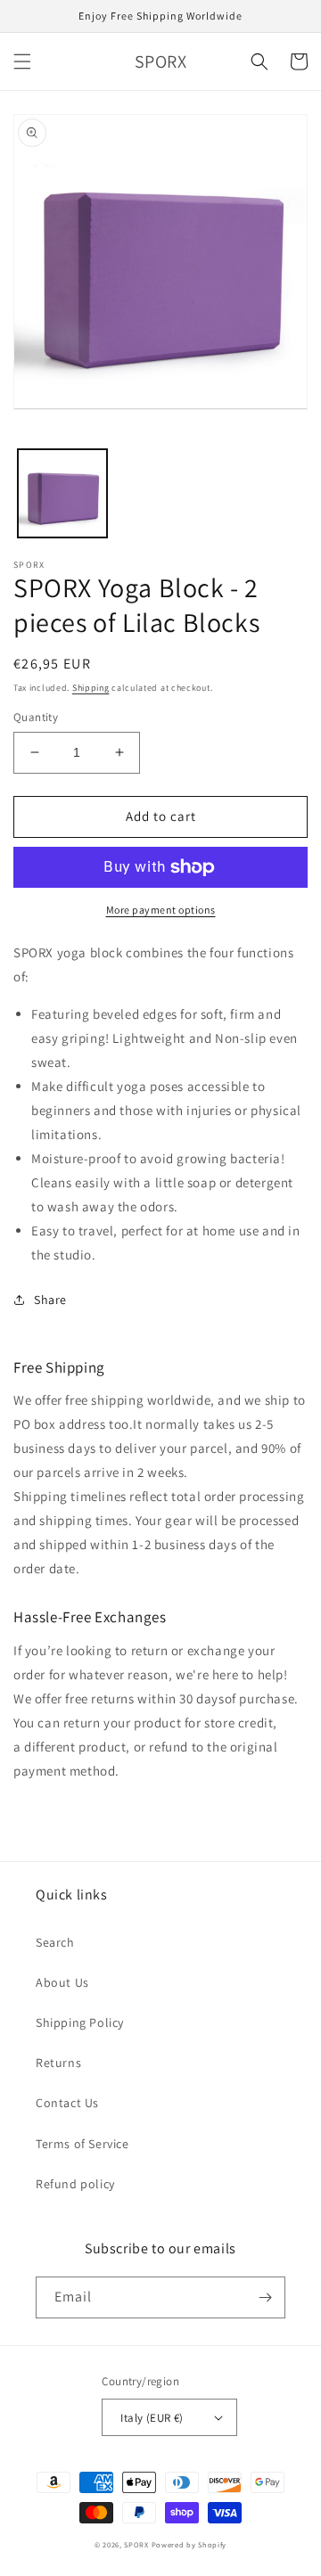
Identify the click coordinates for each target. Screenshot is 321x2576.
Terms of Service (82, 2144)
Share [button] (50, 1300)
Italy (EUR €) (152, 2418)
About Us (62, 1982)
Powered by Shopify (189, 2544)
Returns (58, 2063)
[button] (22, 62)
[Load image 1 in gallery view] (62, 494)
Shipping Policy (80, 2022)
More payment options (161, 910)
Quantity (36, 717)
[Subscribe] (265, 2297)
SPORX (136, 2544)
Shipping (91, 688)
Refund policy (75, 2184)
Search (55, 1942)
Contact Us (67, 2103)
